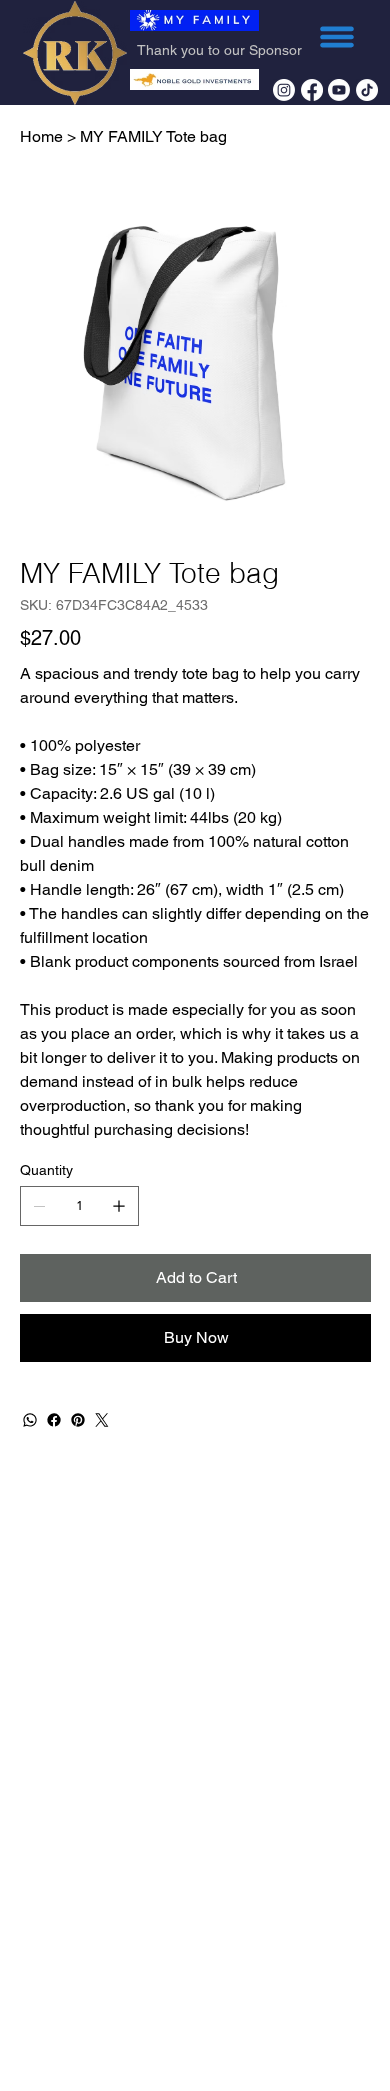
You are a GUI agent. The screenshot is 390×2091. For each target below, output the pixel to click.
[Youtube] (339, 90)
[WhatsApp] (30, 1420)
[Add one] (119, 1206)
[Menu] (337, 37)
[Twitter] (102, 1420)
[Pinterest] (78, 1420)
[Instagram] (284, 90)
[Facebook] (312, 90)
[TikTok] (367, 90)
